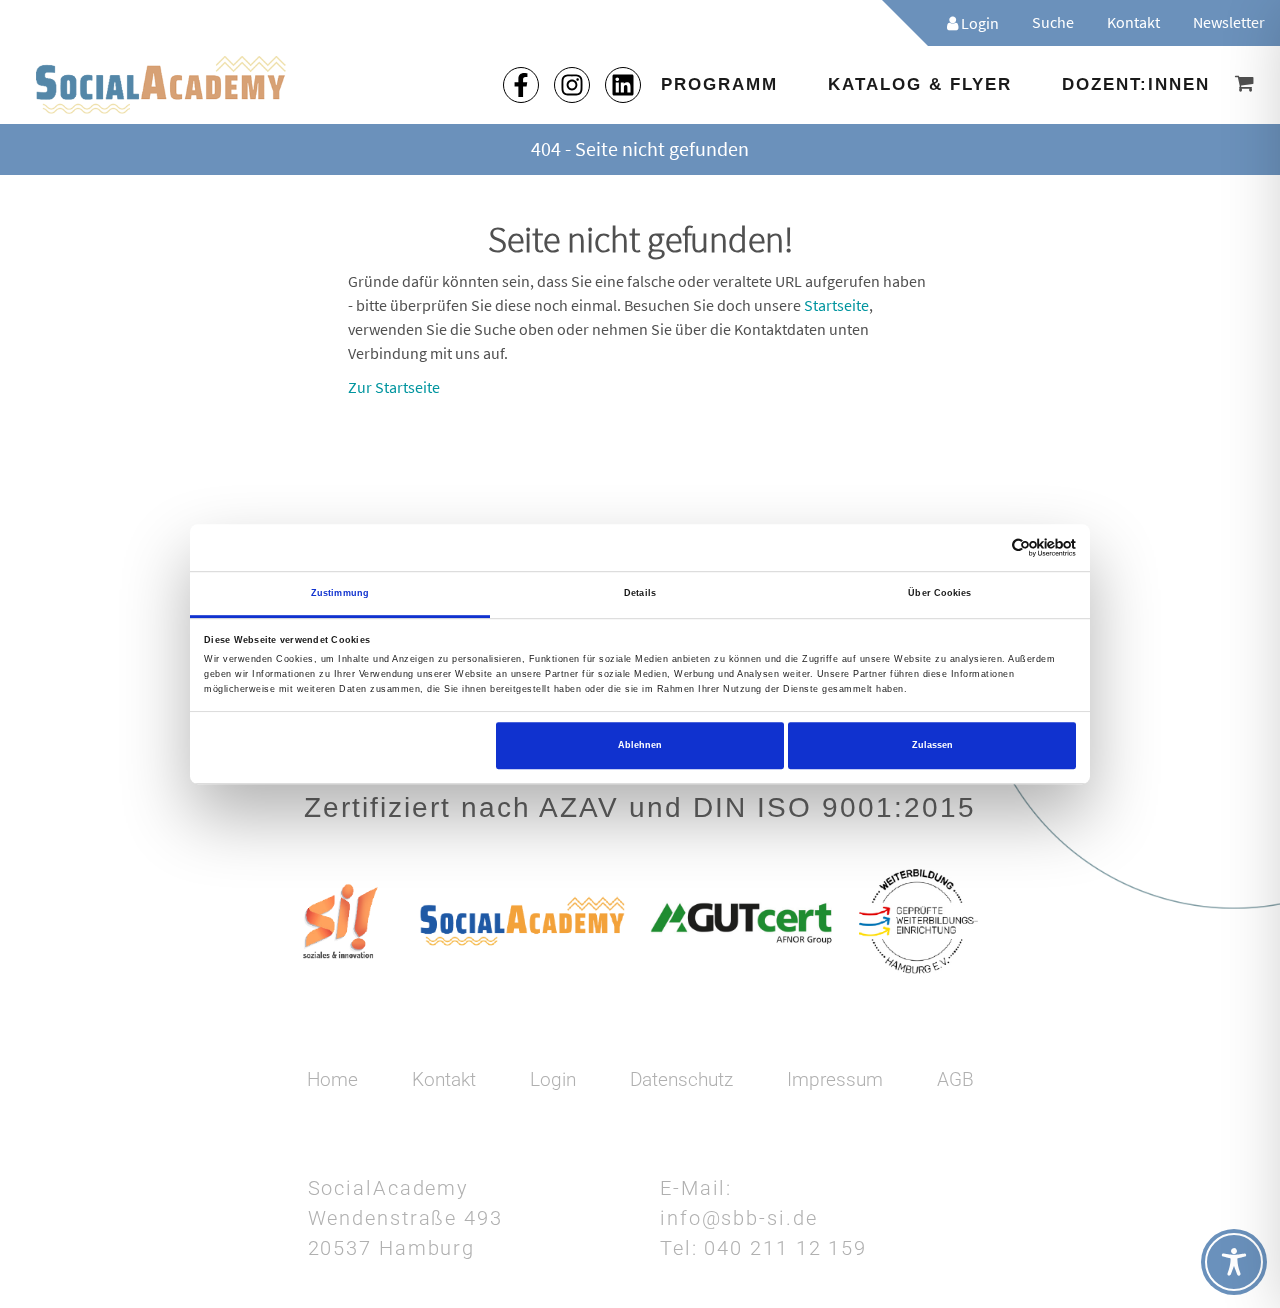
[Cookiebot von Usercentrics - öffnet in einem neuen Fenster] (988, 547)
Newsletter (1229, 22)
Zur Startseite (394, 387)
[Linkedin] (623, 85)
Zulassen (932, 745)
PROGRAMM (719, 84)
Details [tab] (640, 593)
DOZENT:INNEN (1136, 84)
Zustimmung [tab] (340, 593)
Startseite (836, 305)
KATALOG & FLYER (920, 84)
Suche (1053, 22)
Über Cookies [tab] (939, 593)
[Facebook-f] (521, 85)
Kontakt (1133, 22)
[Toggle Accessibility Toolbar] (1234, 1262)
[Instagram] (572, 85)
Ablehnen (640, 745)
